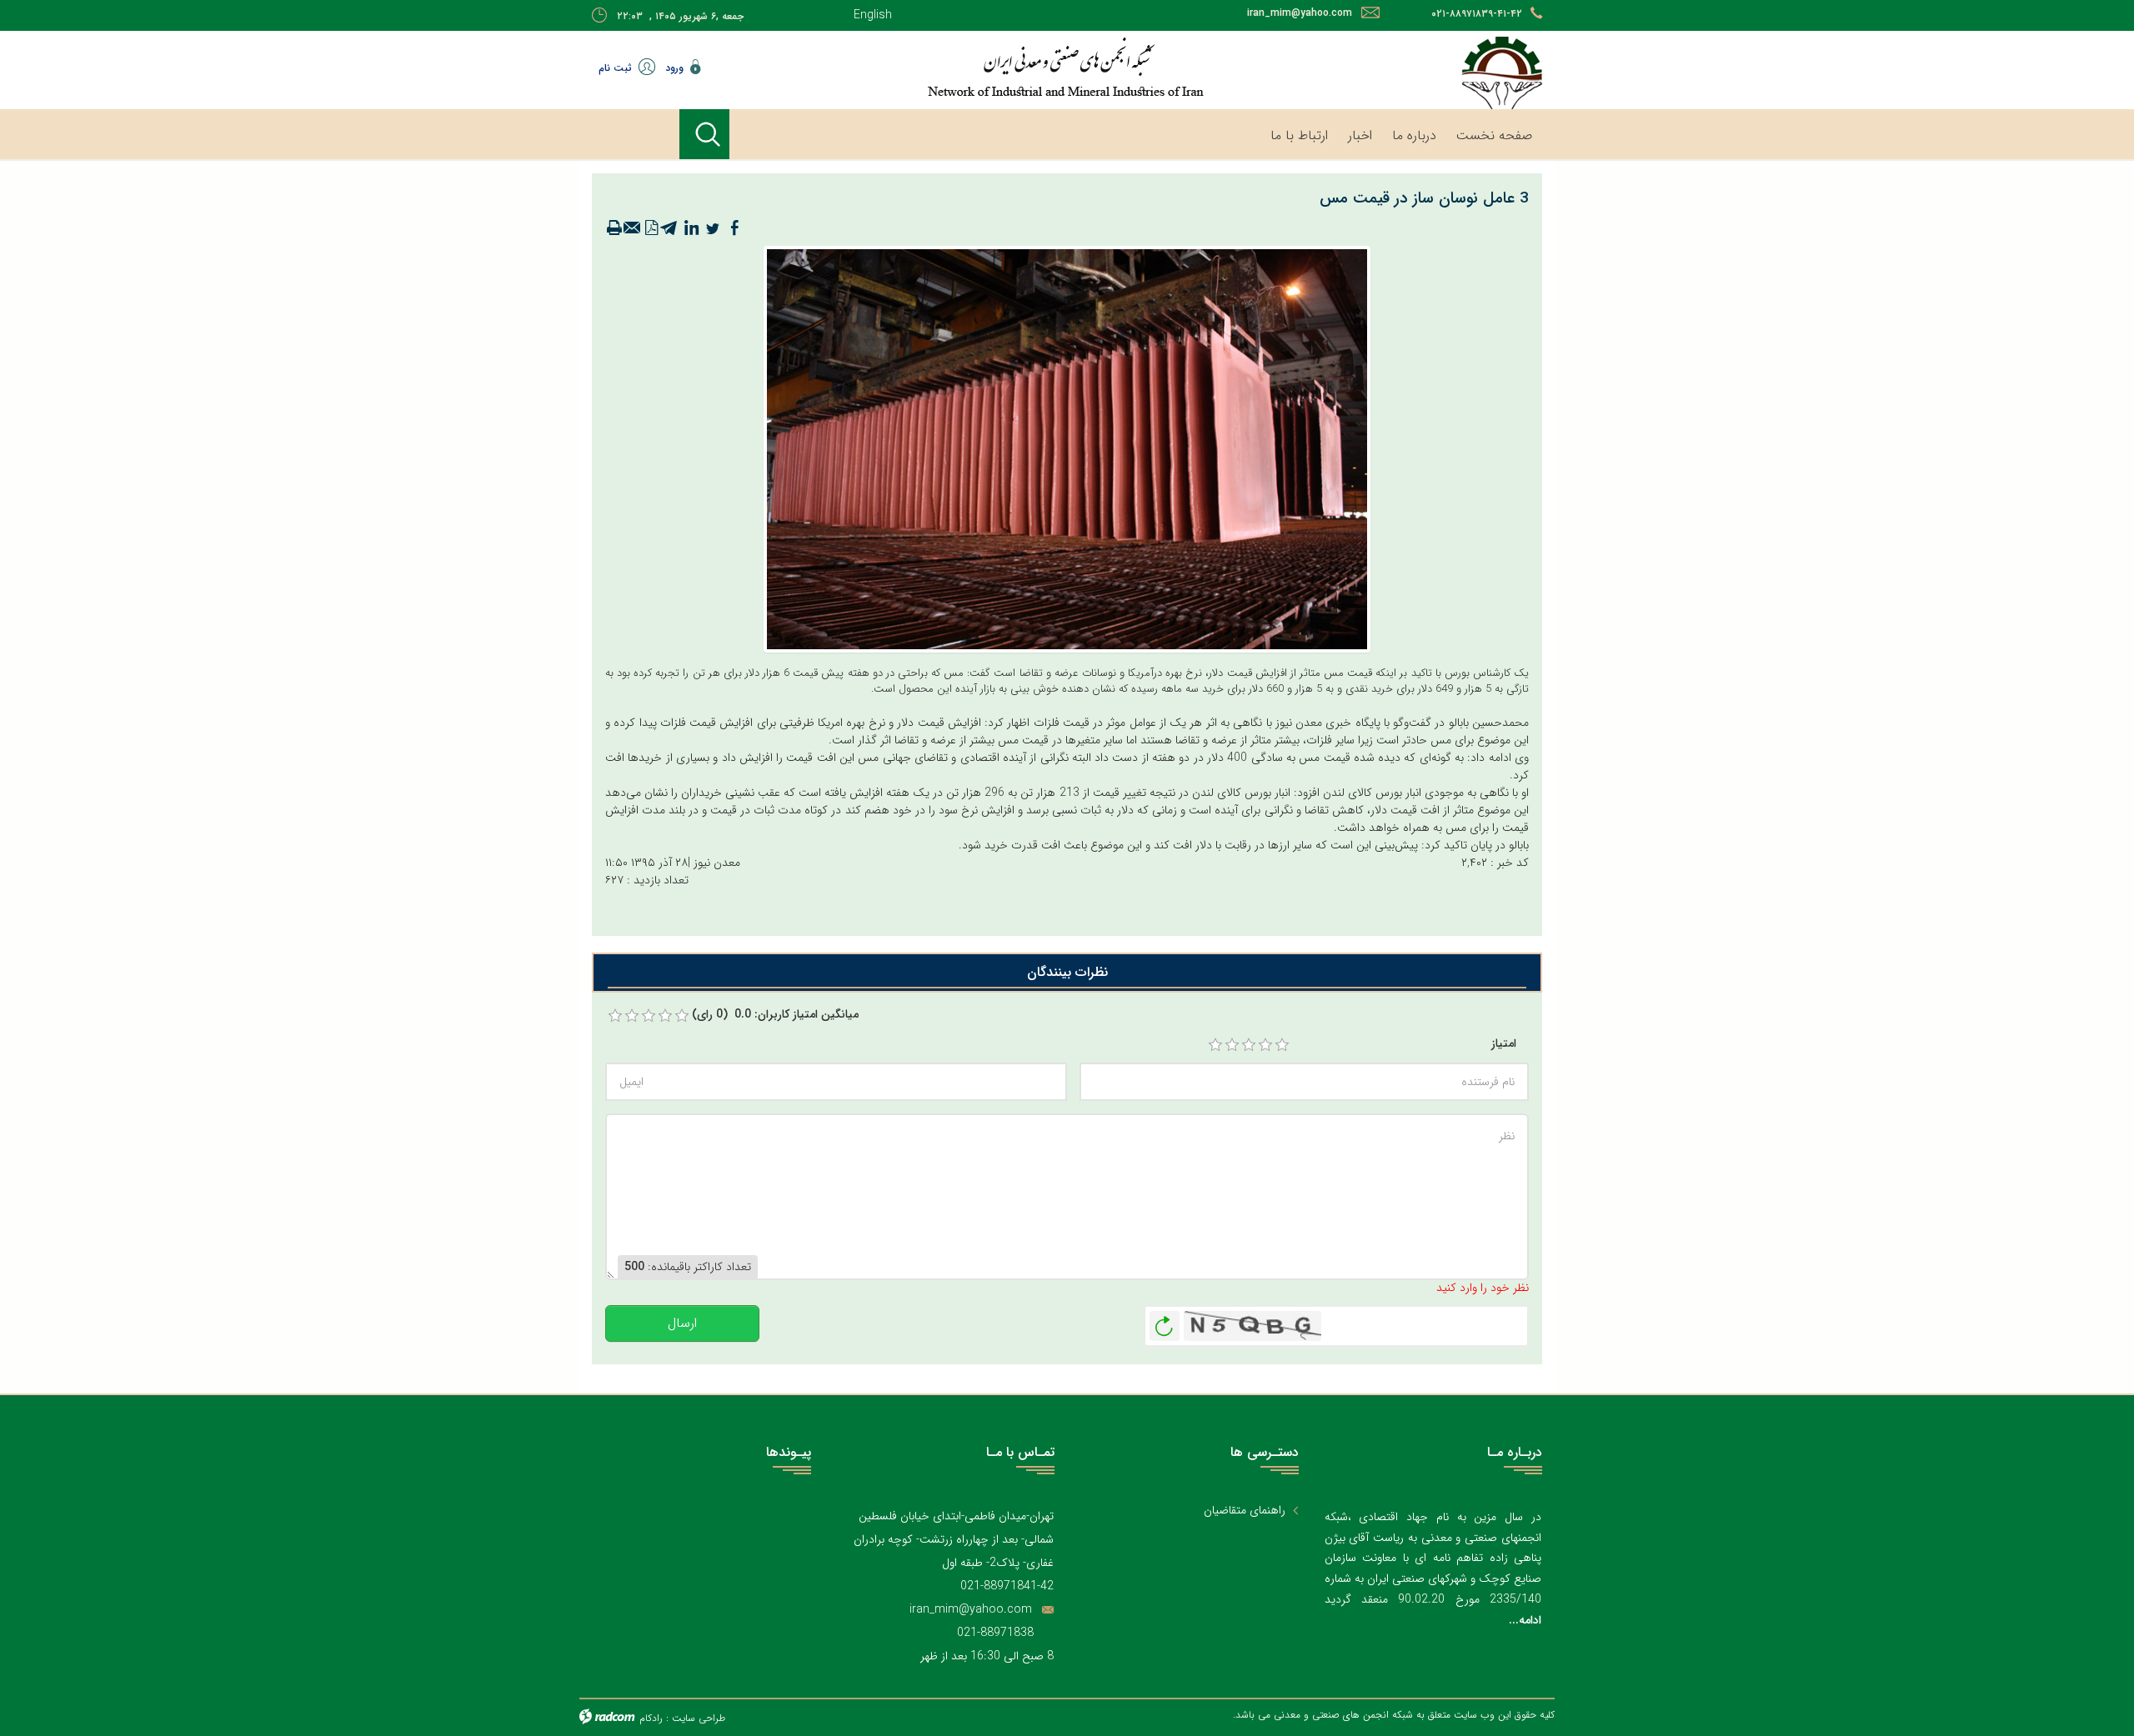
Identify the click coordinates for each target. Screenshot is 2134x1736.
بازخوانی (1165, 1322)
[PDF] (651, 228)
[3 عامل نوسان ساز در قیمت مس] (1067, 448)
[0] (615, 1016)
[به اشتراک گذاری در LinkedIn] (691, 228)
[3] (1249, 1045)
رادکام (651, 1718)
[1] (1215, 1045)
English (873, 15)
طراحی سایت (699, 1718)
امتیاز (1504, 1044)
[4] (1265, 1045)
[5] (1282, 1045)
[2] (1232, 1045)
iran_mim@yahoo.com (1300, 13)
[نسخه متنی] (614, 228)
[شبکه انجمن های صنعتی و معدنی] (1013, 67)
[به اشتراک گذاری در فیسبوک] (734, 228)
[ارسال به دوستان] (633, 228)
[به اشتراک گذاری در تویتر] (713, 228)
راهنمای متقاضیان (1245, 1511)
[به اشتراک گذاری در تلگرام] (669, 228)
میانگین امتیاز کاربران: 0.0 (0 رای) (775, 1015)
